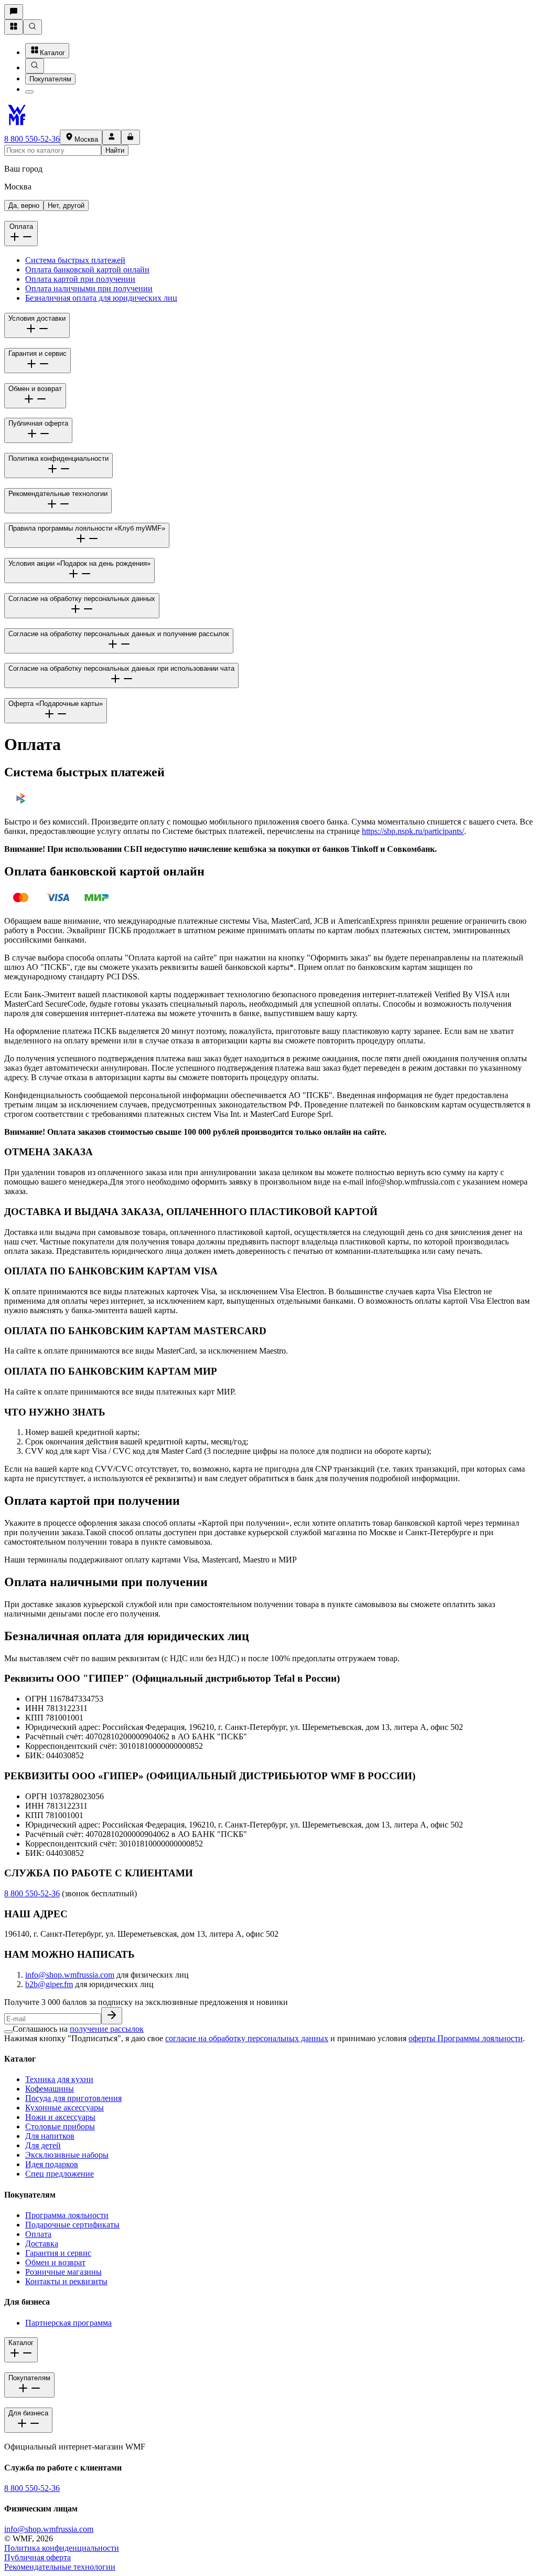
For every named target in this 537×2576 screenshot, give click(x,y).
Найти (115, 150)
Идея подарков (52, 2164)
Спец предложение (60, 2174)
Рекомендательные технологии (58, 494)
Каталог (52, 53)
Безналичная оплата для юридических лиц (101, 298)
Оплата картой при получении (80, 279)
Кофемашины (50, 2089)
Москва (86, 139)
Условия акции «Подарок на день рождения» (79, 563)
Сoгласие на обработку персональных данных (82, 599)
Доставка (42, 2244)
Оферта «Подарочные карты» (56, 704)
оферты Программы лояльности (466, 2038)
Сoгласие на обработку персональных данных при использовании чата (121, 668)
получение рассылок (107, 2029)
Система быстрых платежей (75, 260)
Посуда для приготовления (73, 2098)
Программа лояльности (67, 2215)
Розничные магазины (63, 2272)
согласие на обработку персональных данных (247, 2038)
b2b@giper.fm (49, 1984)
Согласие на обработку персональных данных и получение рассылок (119, 634)
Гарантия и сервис (37, 353)
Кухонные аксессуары (65, 2108)
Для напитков (50, 2136)
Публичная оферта (38, 423)
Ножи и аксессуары (60, 2117)
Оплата (21, 226)
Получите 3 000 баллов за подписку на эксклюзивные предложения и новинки (146, 2002)
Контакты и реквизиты (66, 2281)
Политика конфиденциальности (58, 458)
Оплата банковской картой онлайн (87, 270)
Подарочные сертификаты (72, 2225)
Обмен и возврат (35, 389)
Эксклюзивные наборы (67, 2155)
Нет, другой (66, 205)
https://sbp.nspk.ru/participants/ (413, 831)
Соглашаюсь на (78, 2029)
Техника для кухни (59, 2079)
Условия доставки (37, 318)
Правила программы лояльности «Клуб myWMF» (87, 528)
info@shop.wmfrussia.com (70, 1975)
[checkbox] (8, 2032)
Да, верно (24, 205)
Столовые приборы (60, 2126)
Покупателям (50, 79)
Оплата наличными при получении (89, 288)
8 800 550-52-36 (32, 139)
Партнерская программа (68, 2323)
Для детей (43, 2145)
